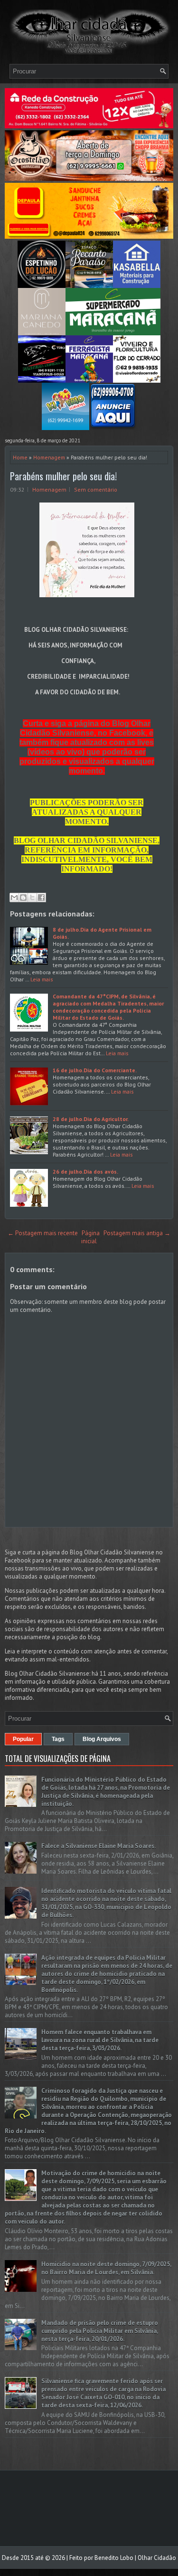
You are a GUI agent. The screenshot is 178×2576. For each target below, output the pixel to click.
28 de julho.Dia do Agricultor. (91, 1119)
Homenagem (49, 457)
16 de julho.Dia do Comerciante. (95, 1070)
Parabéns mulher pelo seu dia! (63, 476)
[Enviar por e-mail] (14, 898)
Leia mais (42, 979)
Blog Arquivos (102, 1739)
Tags (58, 1739)
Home (20, 457)
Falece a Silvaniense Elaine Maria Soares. (98, 1846)
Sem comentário (96, 489)
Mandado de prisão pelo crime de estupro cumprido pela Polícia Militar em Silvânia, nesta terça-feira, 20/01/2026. (100, 2331)
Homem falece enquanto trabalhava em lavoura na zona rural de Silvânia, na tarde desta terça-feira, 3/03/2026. (100, 2040)
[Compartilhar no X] (32, 898)
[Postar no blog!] (23, 898)
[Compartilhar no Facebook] (41, 898)
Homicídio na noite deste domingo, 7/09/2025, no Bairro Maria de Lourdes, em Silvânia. (106, 2268)
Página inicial (90, 1237)
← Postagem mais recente (43, 1233)
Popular (23, 1739)
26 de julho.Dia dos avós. (85, 1171)
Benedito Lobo (114, 2558)
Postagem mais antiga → (137, 1233)
